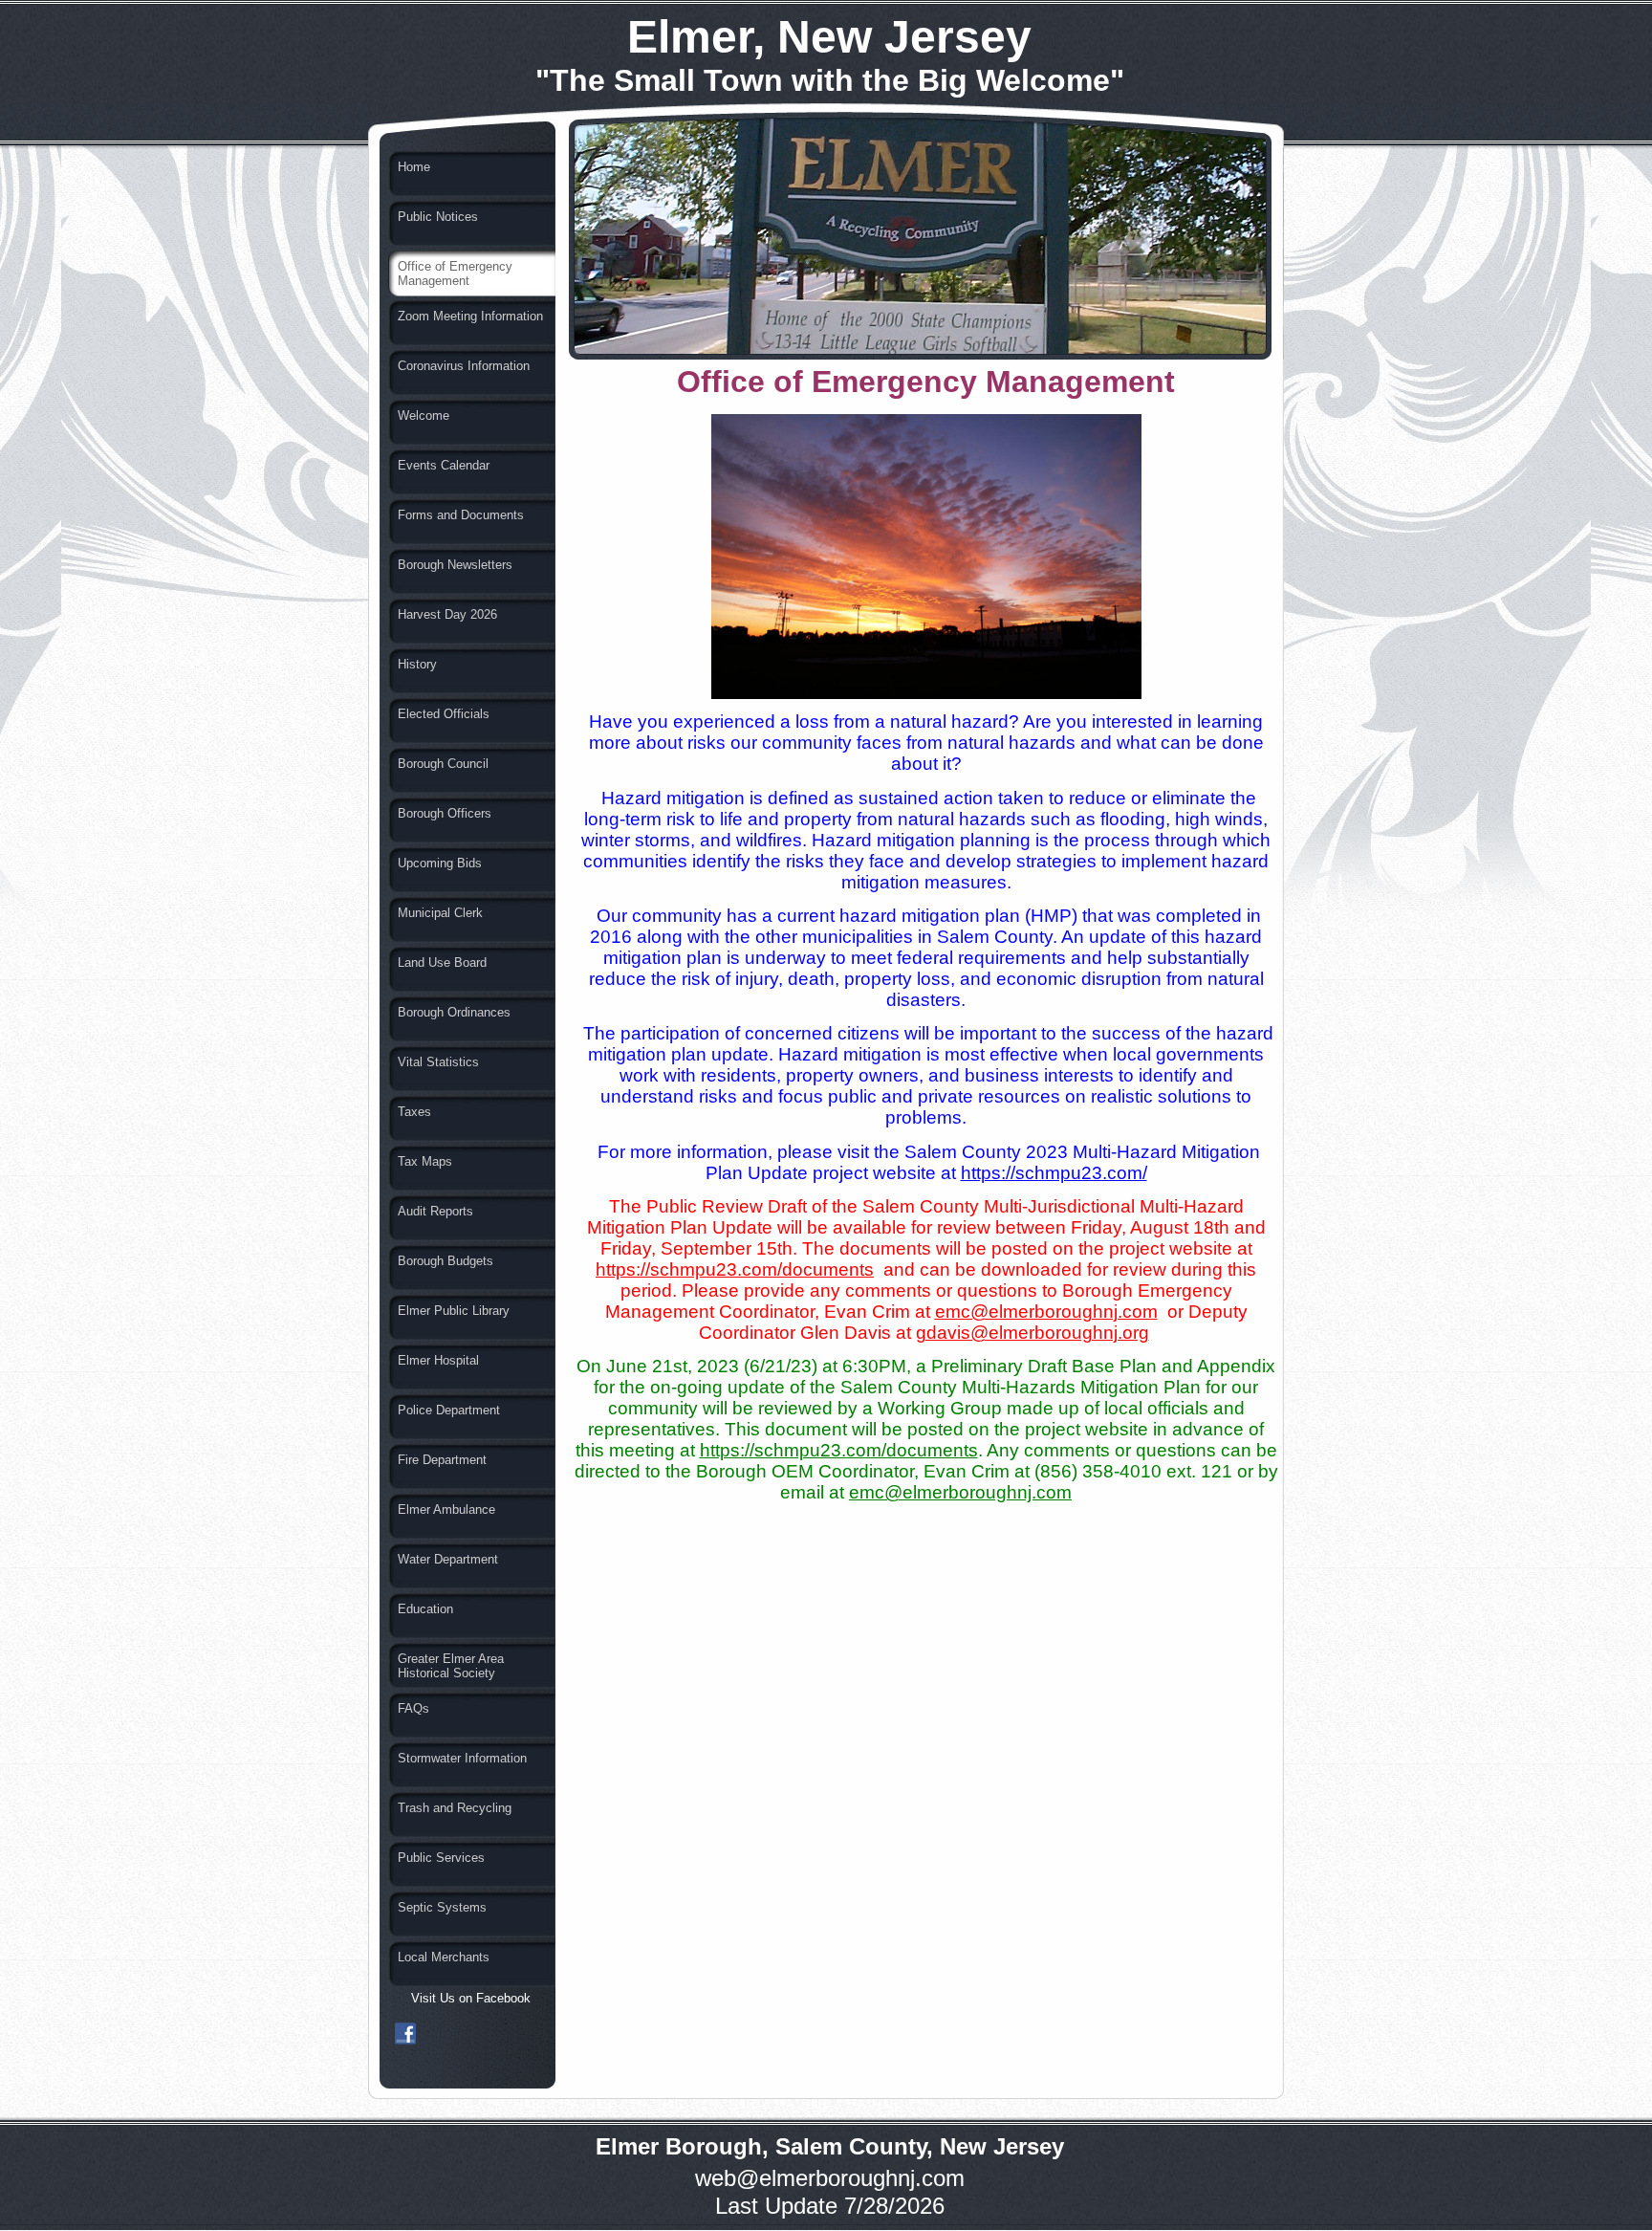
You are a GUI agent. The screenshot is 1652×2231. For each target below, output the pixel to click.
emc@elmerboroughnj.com (1046, 1312)
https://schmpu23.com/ (1054, 1173)
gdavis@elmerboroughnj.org (1032, 1333)
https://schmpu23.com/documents (735, 1269)
